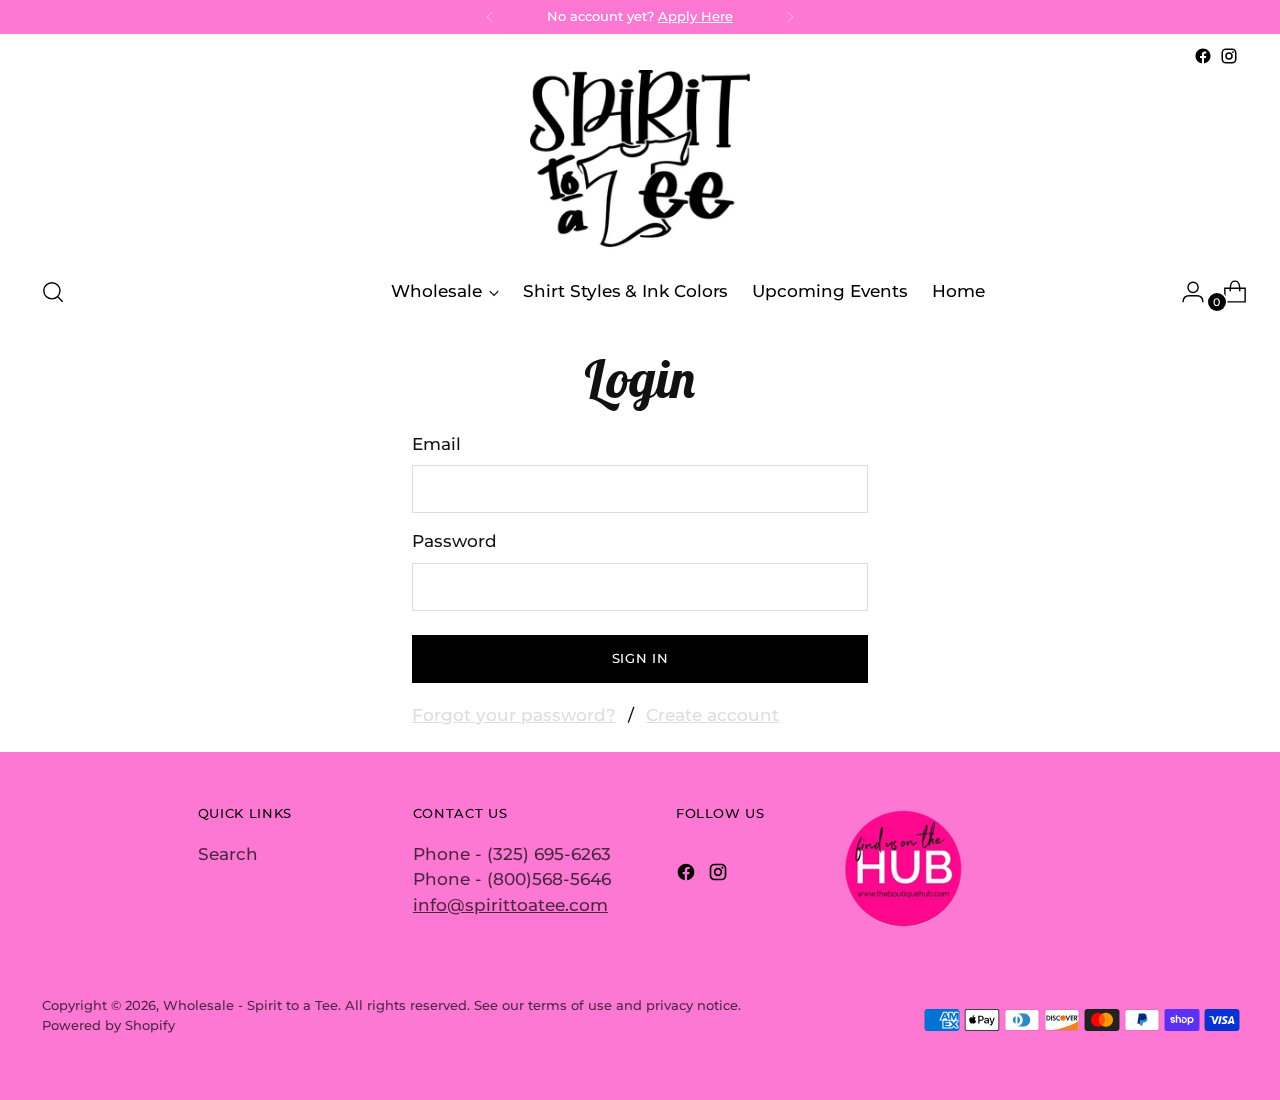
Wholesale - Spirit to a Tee (250, 1005)
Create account (712, 715)
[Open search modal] (53, 292)
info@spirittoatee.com (510, 905)
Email (436, 444)
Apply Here (695, 16)
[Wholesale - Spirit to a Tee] (640, 164)
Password (454, 541)
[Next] (790, 17)
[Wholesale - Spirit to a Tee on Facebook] (1203, 56)
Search (228, 854)
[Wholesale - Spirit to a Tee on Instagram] (1229, 56)
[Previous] (490, 17)
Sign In (640, 658)
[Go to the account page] (1185, 292)
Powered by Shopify (108, 1025)
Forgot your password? (514, 715)
